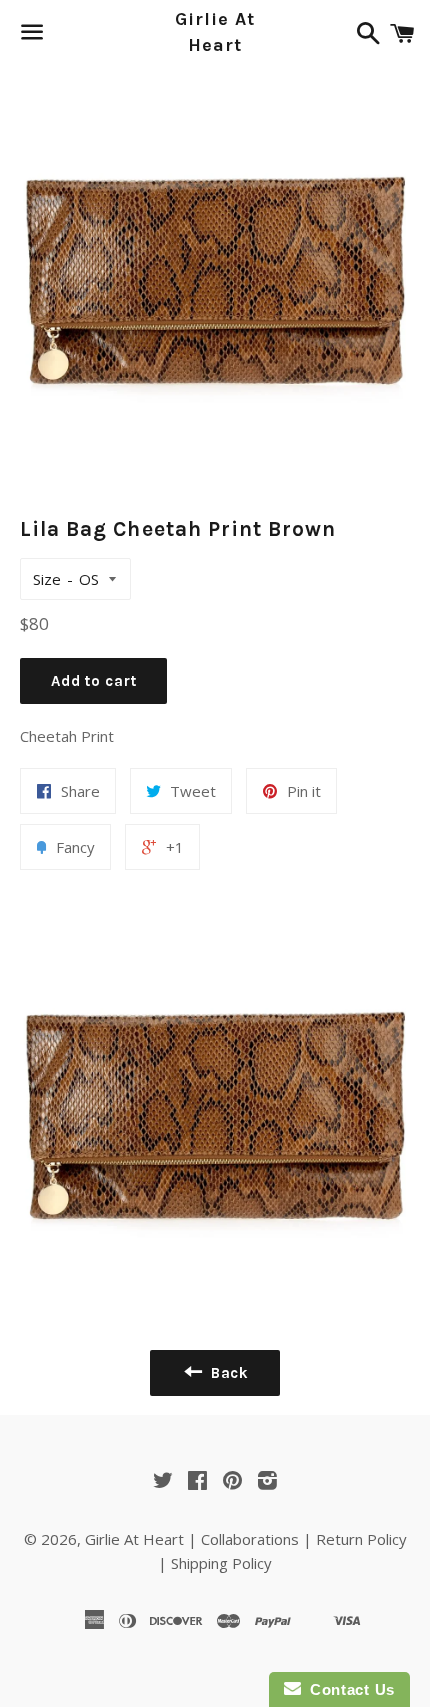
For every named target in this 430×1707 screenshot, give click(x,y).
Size (47, 579)
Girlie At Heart (214, 31)
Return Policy (361, 1539)
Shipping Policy (221, 1563)
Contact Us (348, 1689)
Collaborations (250, 1539)
